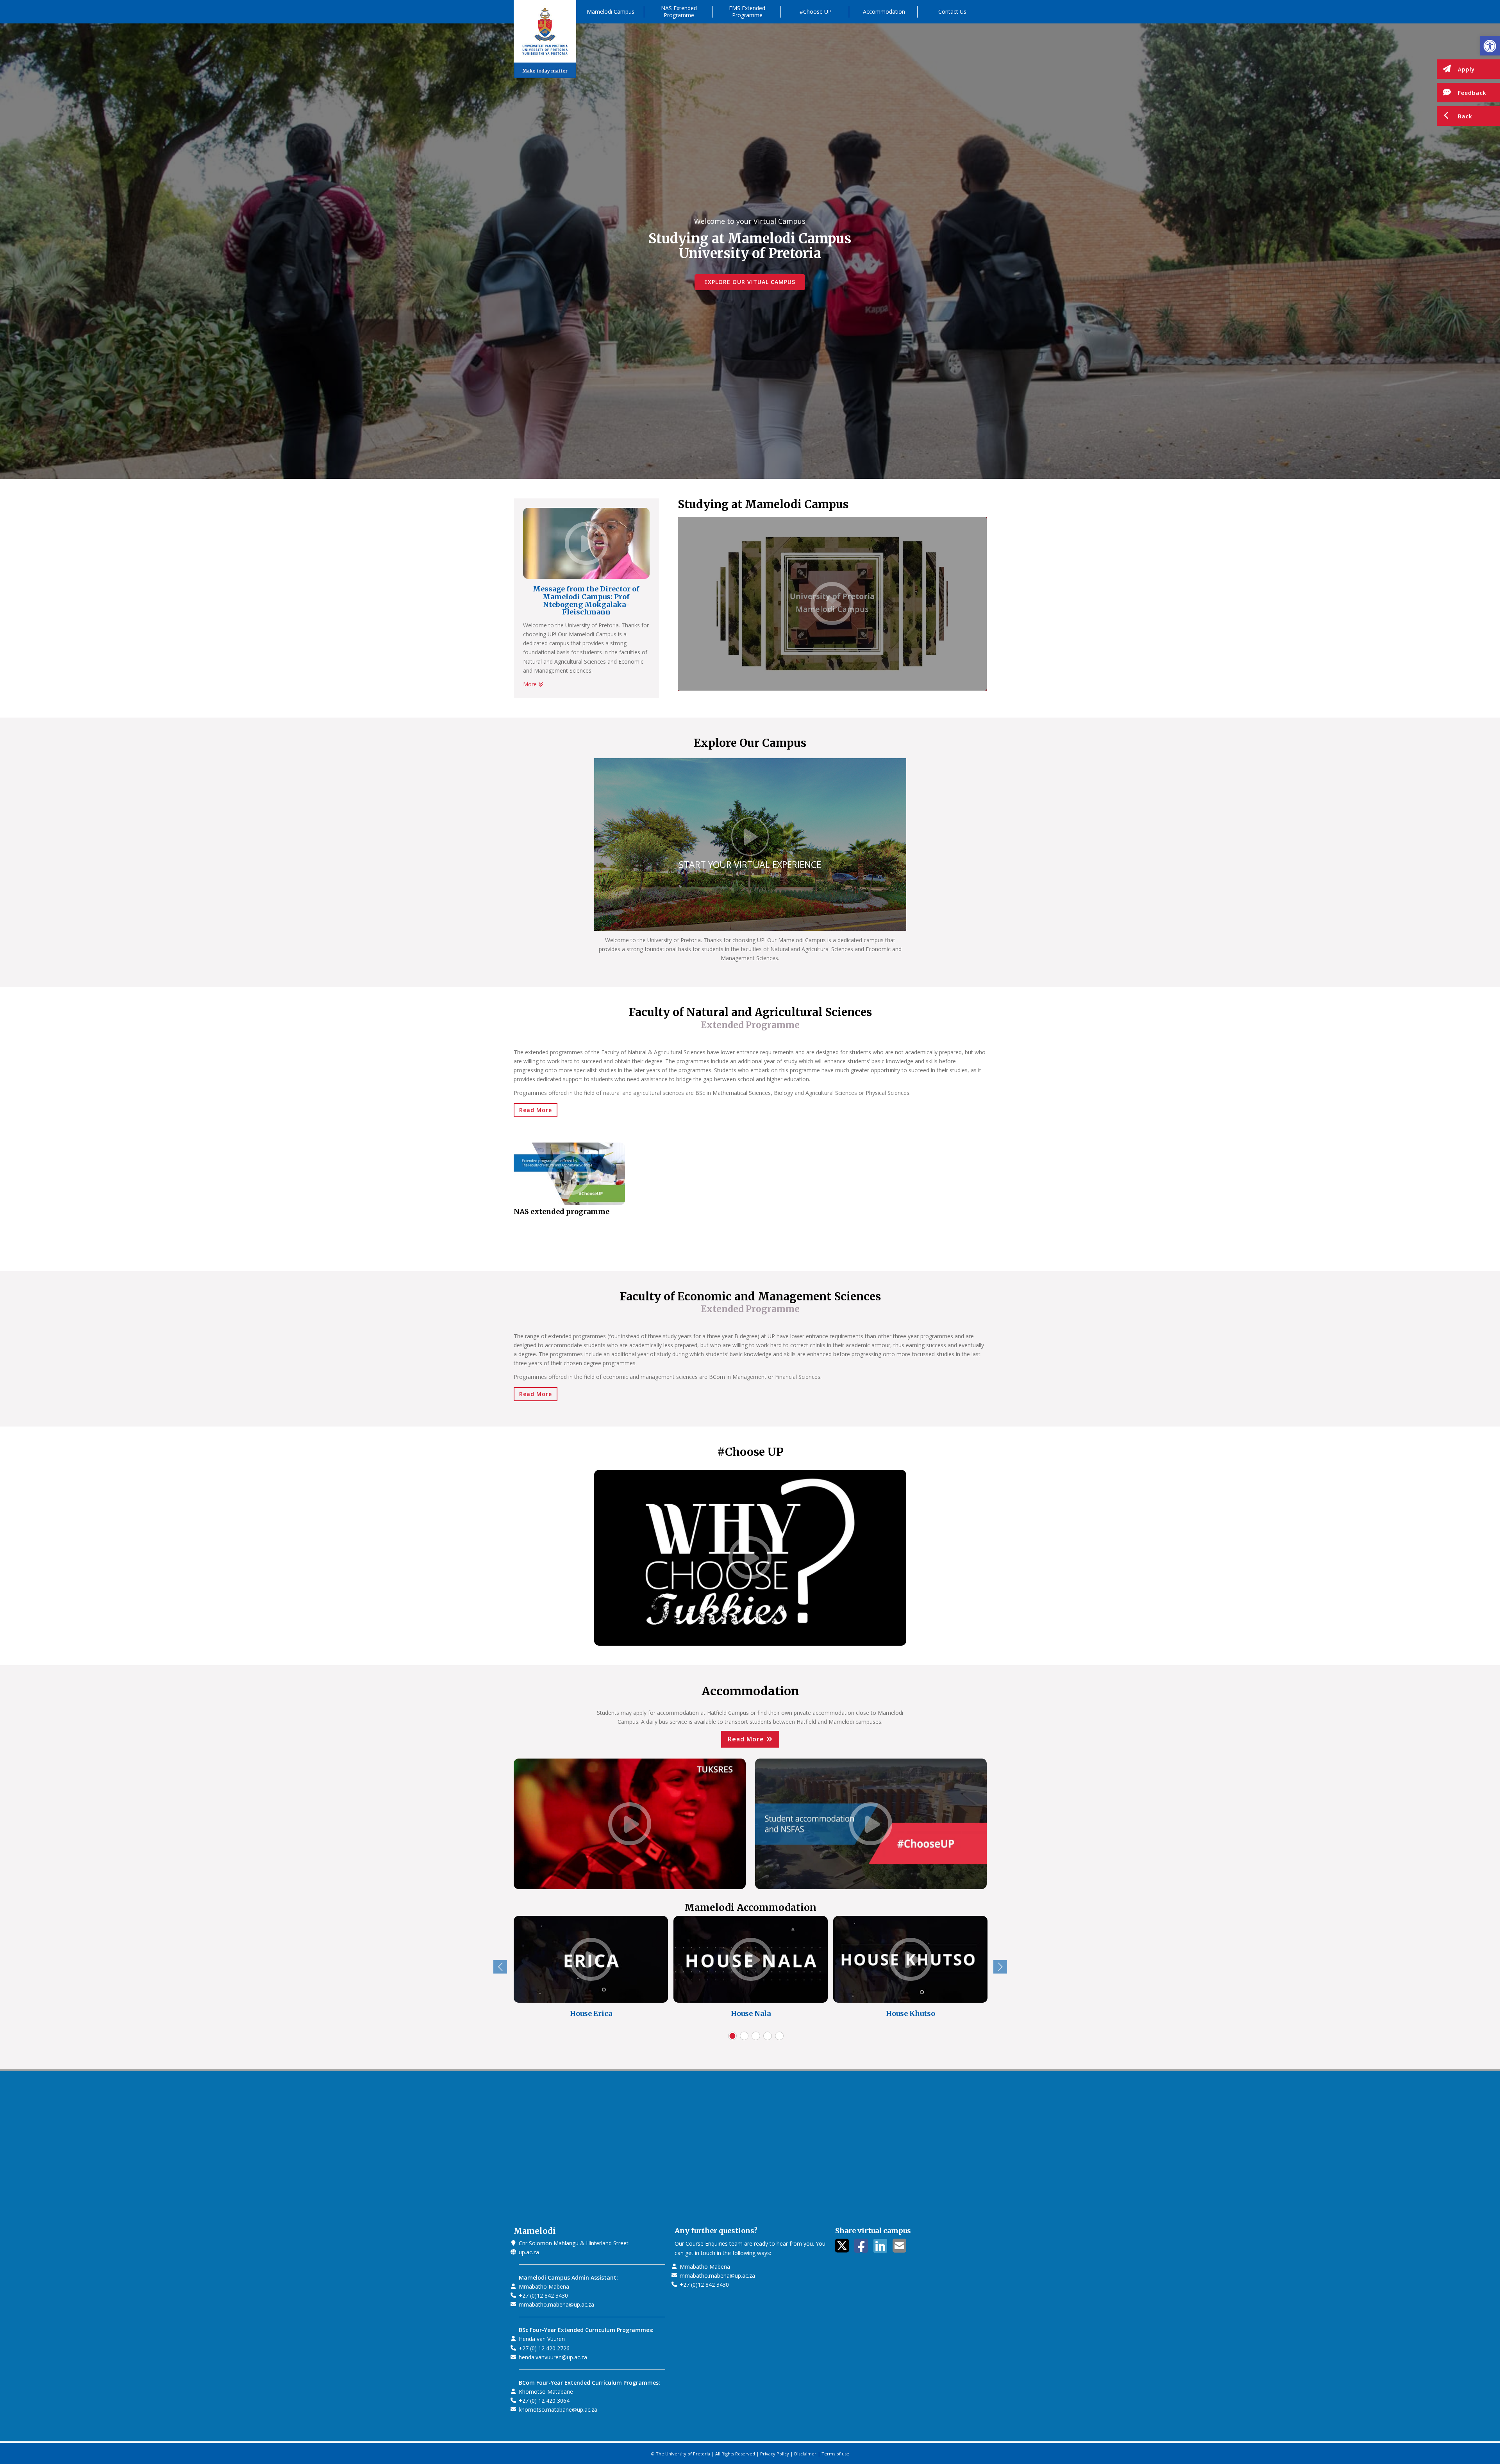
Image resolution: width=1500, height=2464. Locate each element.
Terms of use (835, 2454)
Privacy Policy (775, 2454)
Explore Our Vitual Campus (750, 282)
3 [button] (756, 2036)
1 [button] (732, 2036)
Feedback (1472, 93)
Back (1465, 116)
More (531, 684)
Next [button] (1000, 1967)
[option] (591, 1973)
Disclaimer (805, 2454)
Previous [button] (500, 1967)
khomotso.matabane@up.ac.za (558, 2410)
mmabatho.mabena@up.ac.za (556, 2304)
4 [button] (768, 2036)
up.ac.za (529, 2252)
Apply (1466, 69)
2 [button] (744, 2036)
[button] (1490, 46)
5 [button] (779, 2036)
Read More (536, 1110)
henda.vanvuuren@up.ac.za (553, 2357)
